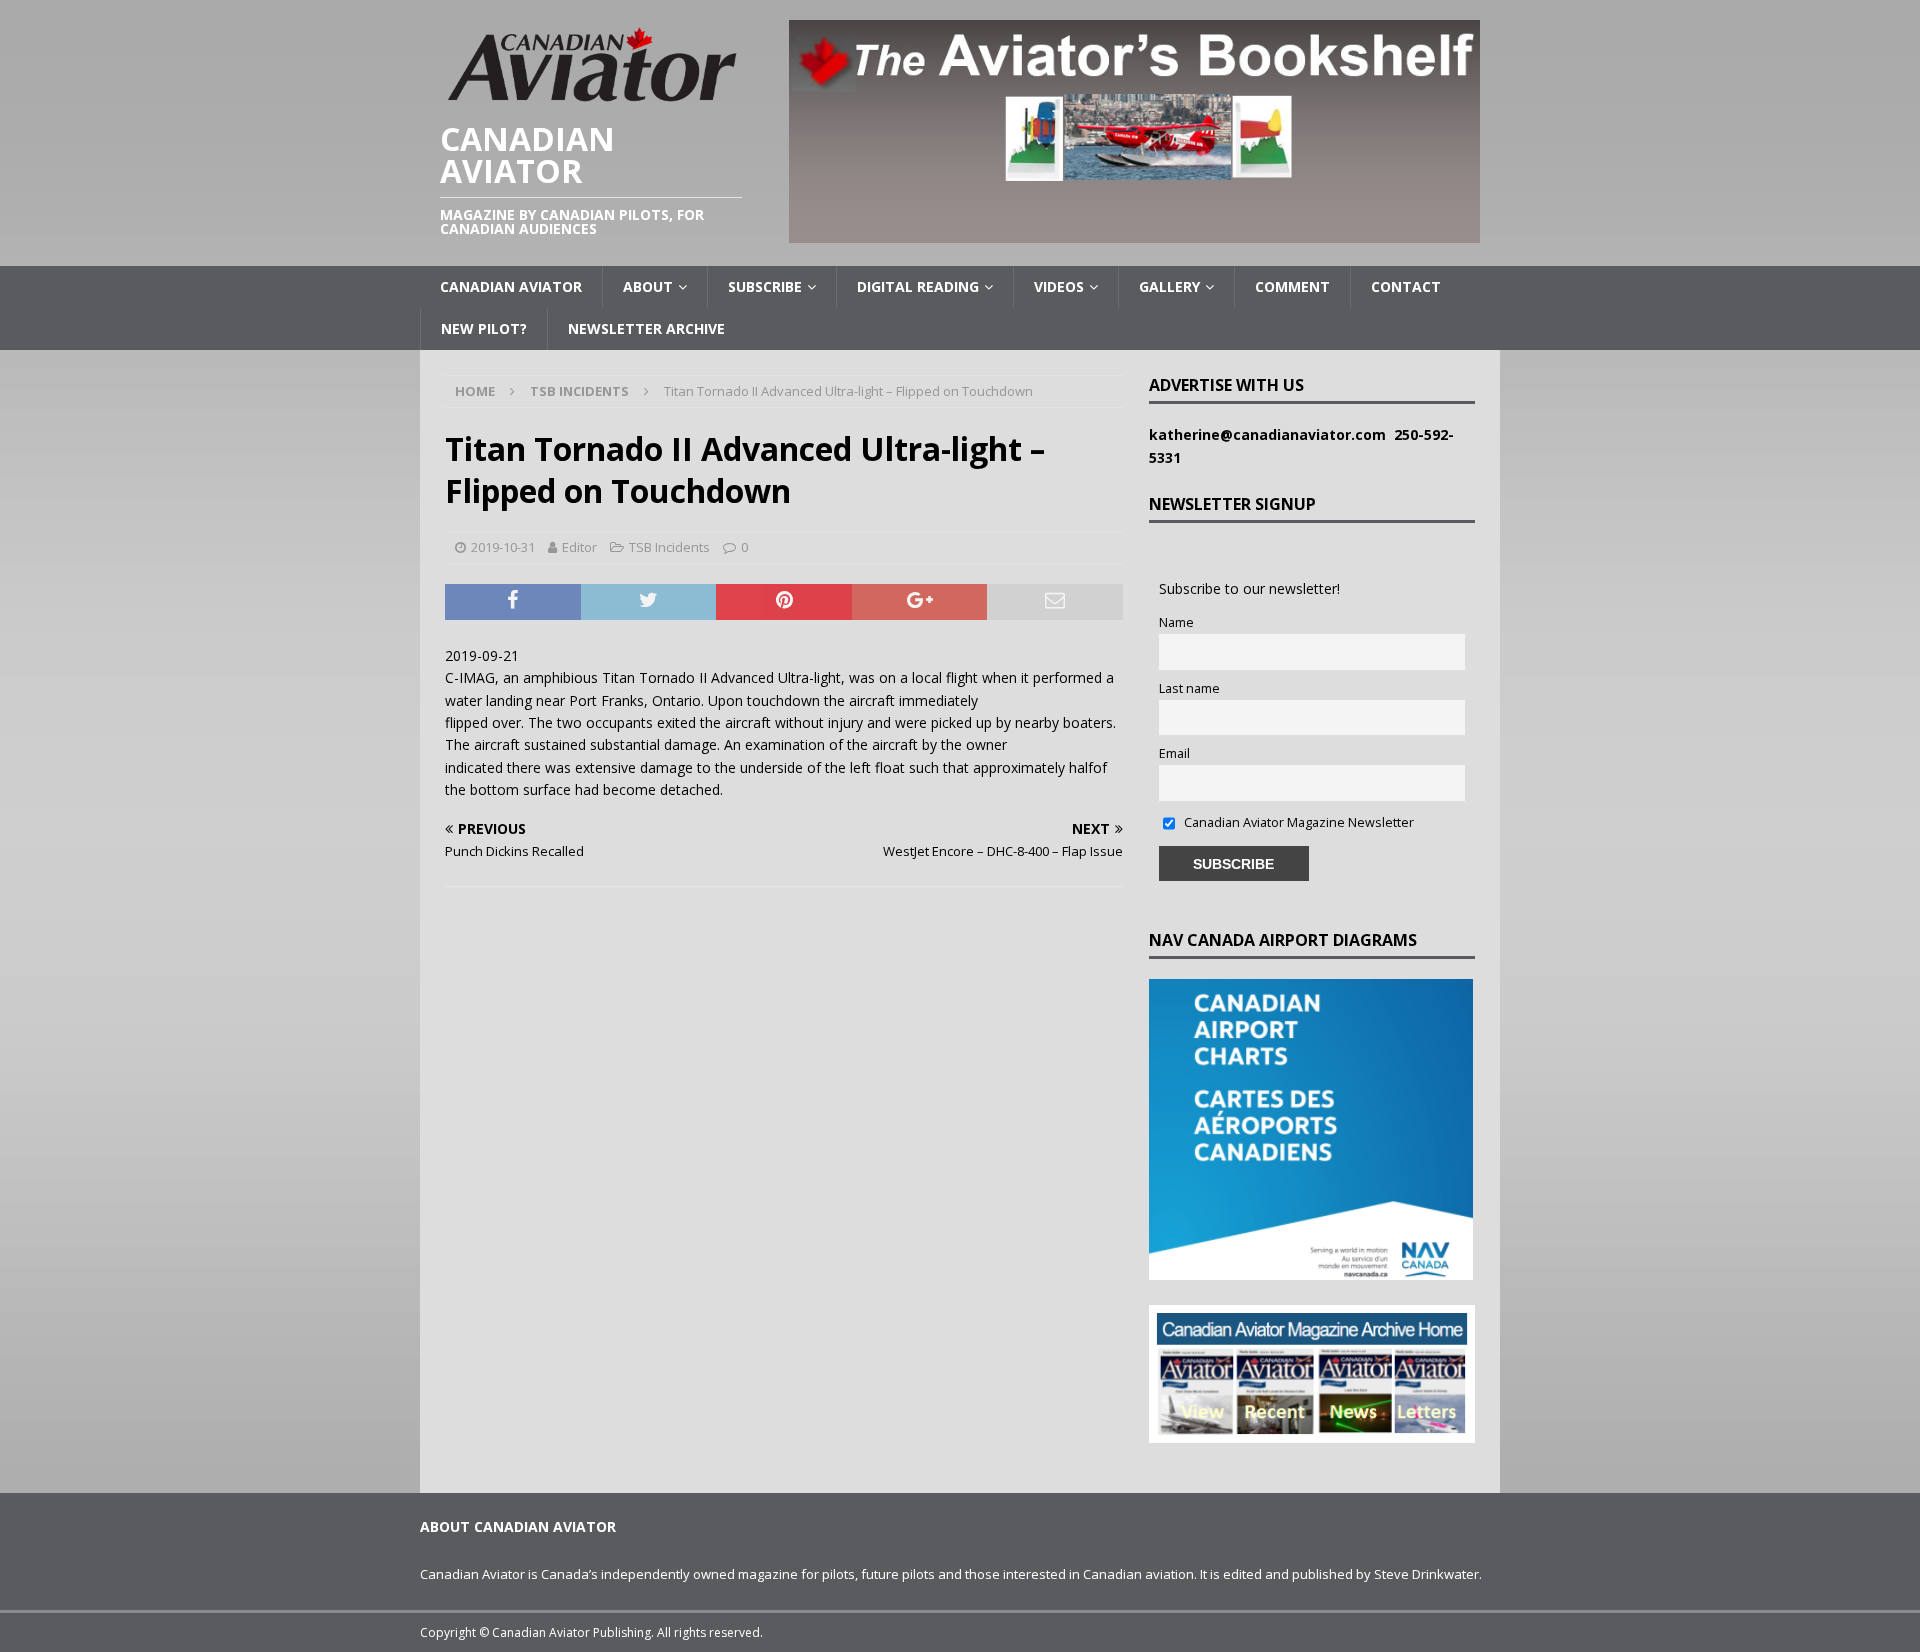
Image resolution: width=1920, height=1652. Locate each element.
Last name (1189, 688)
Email (1174, 753)
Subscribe (765, 286)
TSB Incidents (669, 547)
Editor (579, 547)
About (648, 286)
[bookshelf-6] (1134, 231)
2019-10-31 (503, 547)
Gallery (1169, 286)
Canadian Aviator (511, 286)
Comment (1292, 286)
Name (1176, 622)
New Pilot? (484, 328)
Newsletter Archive (646, 328)
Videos (1059, 286)
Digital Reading (918, 286)
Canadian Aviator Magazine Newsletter (1297, 822)
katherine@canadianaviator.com (1271, 434)
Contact (1406, 286)
